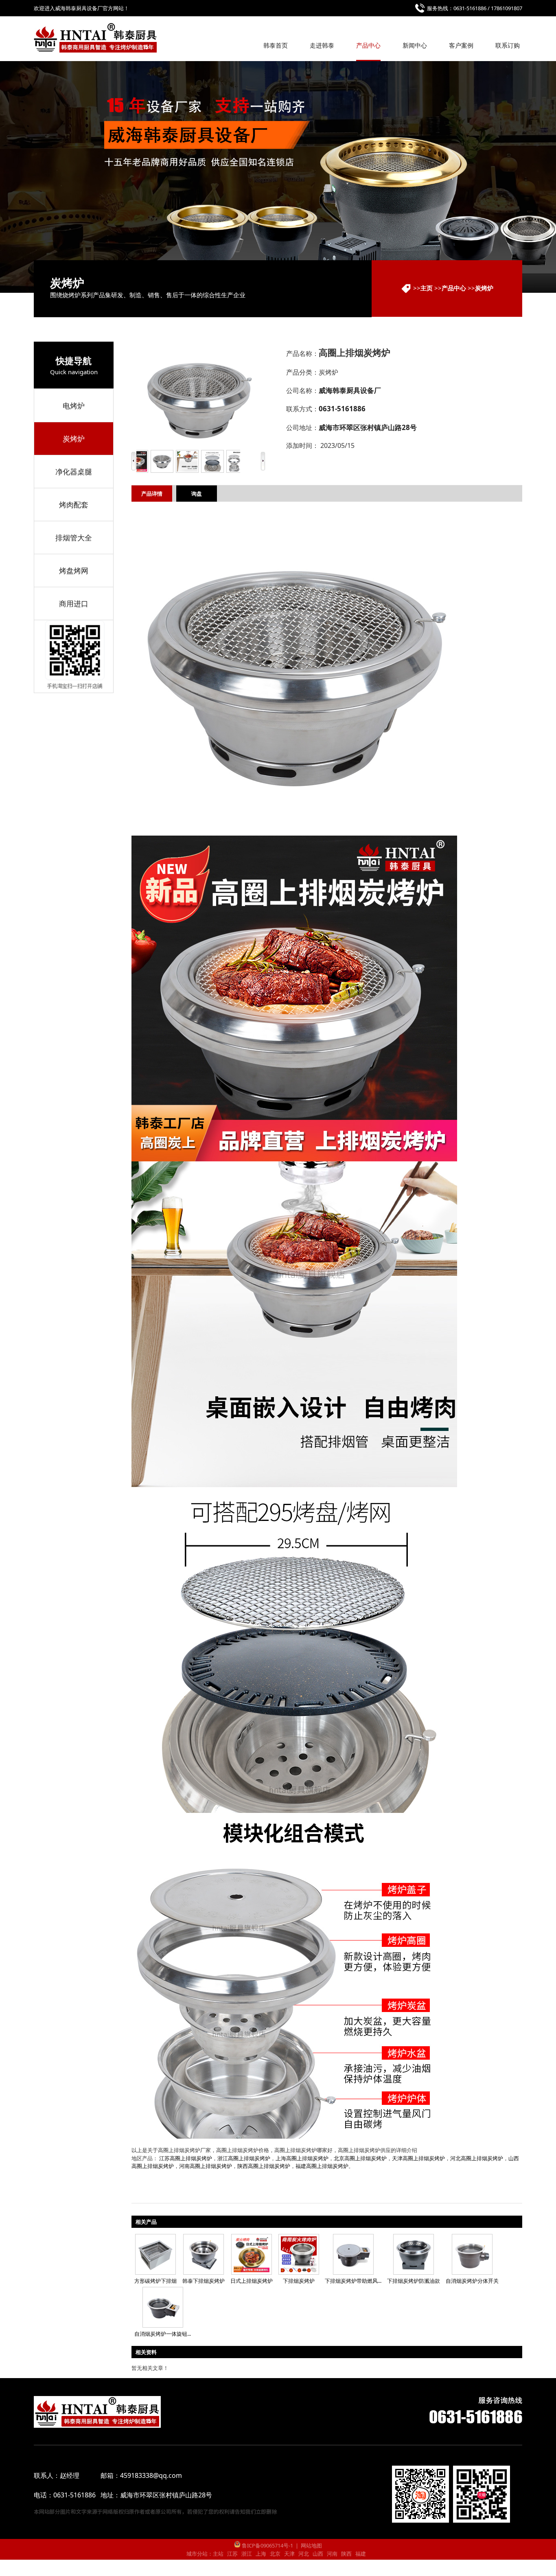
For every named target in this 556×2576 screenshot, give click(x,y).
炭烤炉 (484, 288)
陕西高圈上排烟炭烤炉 (264, 2166)
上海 (261, 2554)
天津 (289, 2554)
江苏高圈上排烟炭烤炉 (186, 2158)
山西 (318, 2554)
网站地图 (311, 2545)
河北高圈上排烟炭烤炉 (477, 2158)
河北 (304, 2554)
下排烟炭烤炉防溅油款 (414, 2281)
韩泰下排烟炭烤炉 (204, 2281)
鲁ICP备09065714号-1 (267, 2545)
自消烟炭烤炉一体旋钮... (163, 2334)
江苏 (232, 2554)
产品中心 (454, 288)
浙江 (247, 2554)
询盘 (197, 494)
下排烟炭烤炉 (299, 2281)
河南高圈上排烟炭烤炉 (206, 2166)
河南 (332, 2554)
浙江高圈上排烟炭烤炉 (244, 2158)
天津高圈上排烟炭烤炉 (418, 2158)
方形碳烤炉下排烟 (155, 2281)
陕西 (346, 2554)
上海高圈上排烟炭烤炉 (302, 2158)
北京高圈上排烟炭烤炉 (360, 2158)
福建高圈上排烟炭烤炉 (322, 2166)
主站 (218, 2554)
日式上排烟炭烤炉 (252, 2281)
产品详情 (152, 494)
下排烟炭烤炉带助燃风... (353, 2281)
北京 (275, 2554)
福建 (361, 2554)
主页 (427, 288)
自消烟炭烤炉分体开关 (472, 2281)
